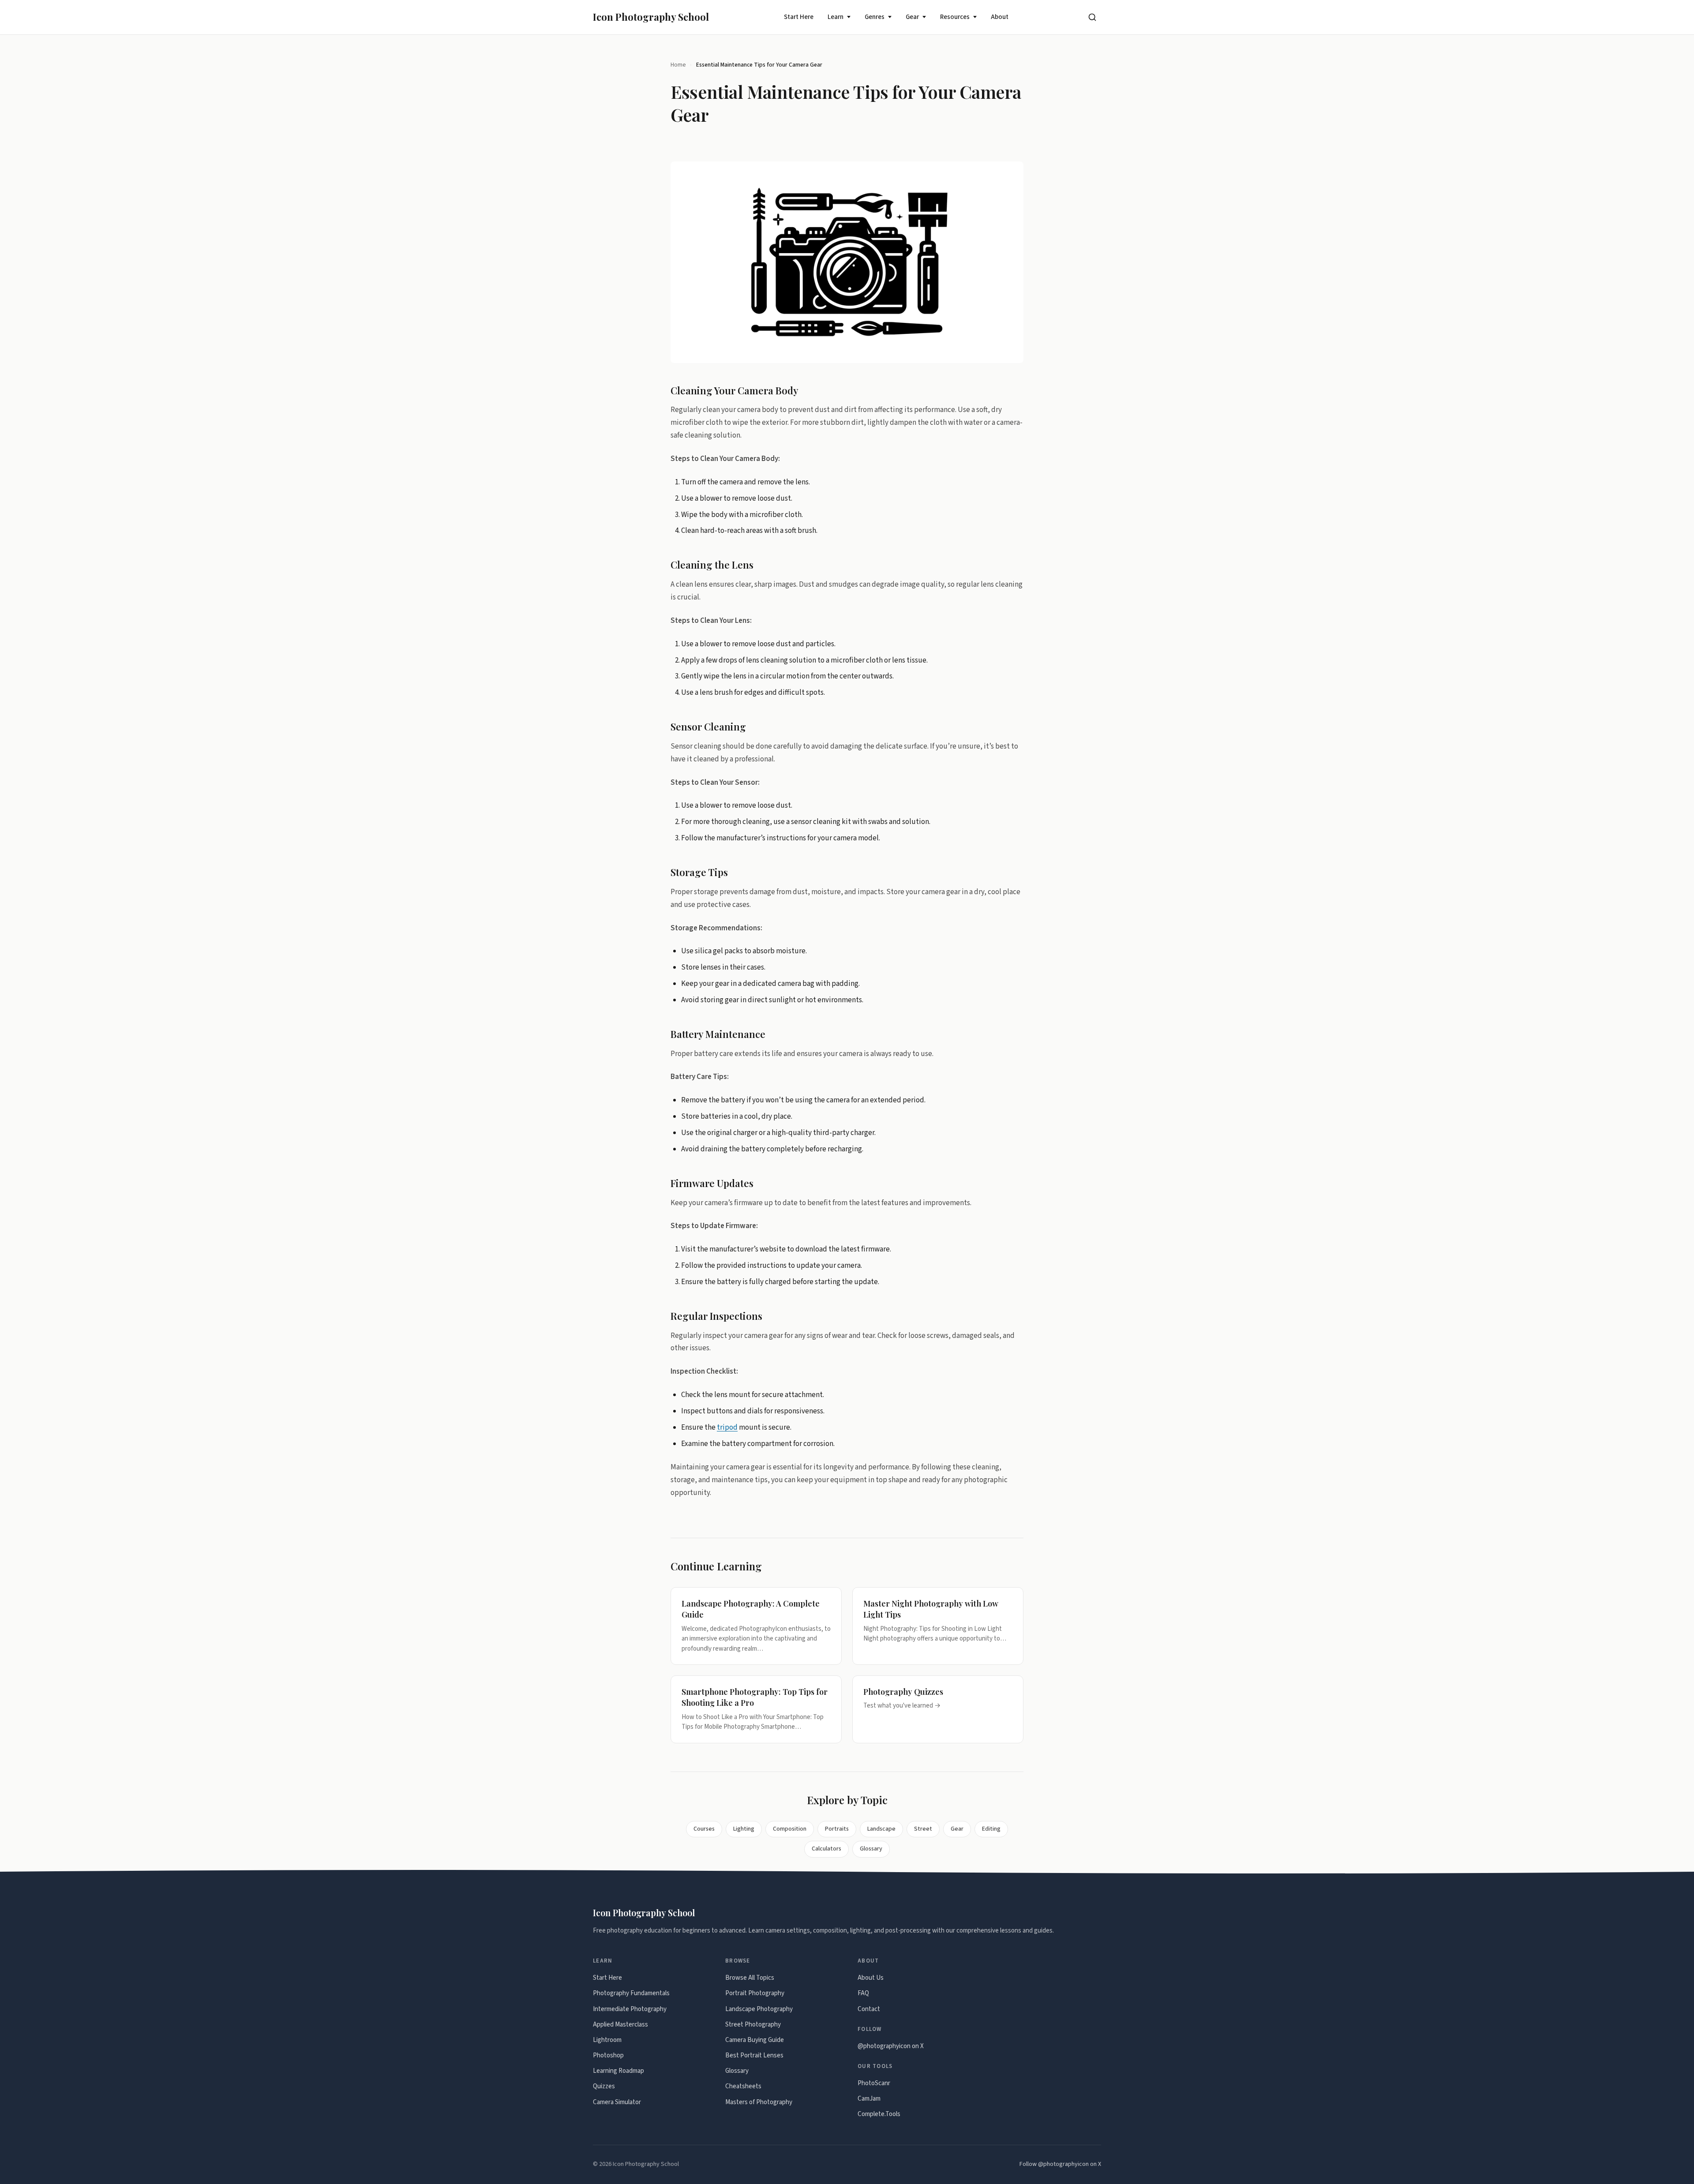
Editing (991, 1829)
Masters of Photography (759, 2102)
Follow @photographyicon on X (1060, 2164)
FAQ (863, 1993)
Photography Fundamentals (631, 1993)
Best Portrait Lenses (754, 2055)
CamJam (869, 2099)
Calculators (826, 1849)
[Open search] (1092, 17)
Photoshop (608, 2055)
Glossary (871, 1849)
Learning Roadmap (618, 2071)
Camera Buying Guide (755, 2040)
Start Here (799, 17)
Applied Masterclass (620, 2025)
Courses (704, 1829)
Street (923, 1829)
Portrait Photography (755, 1993)
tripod (727, 1427)
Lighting (744, 1829)
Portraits (837, 1829)
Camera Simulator (617, 2102)
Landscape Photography (759, 2009)
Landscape (881, 1829)
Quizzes (604, 2086)
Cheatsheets (743, 2086)
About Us (871, 1978)
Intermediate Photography (630, 2009)
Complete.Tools (879, 2114)
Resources (955, 17)
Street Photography (753, 2025)
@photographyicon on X (891, 2046)
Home (678, 65)
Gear (912, 17)
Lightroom (607, 2040)
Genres (875, 17)
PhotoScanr (874, 2083)
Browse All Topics (750, 1978)
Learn (836, 17)
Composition (790, 1829)
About (1000, 17)
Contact (869, 2009)
